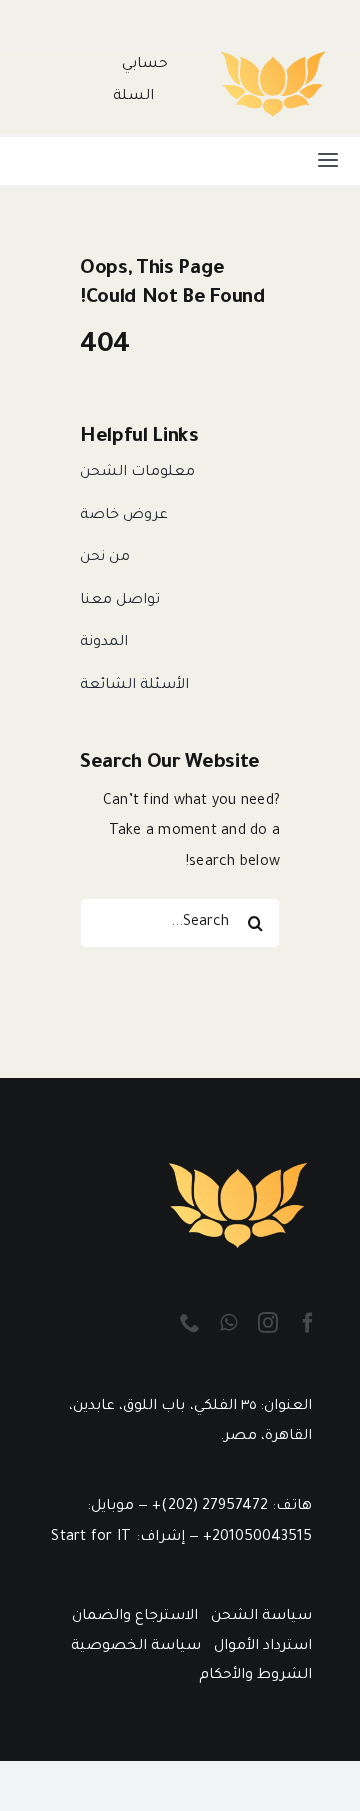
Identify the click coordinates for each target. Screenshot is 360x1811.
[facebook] (308, 1323)
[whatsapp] (228, 1323)
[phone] (190, 1323)
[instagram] (268, 1323)
